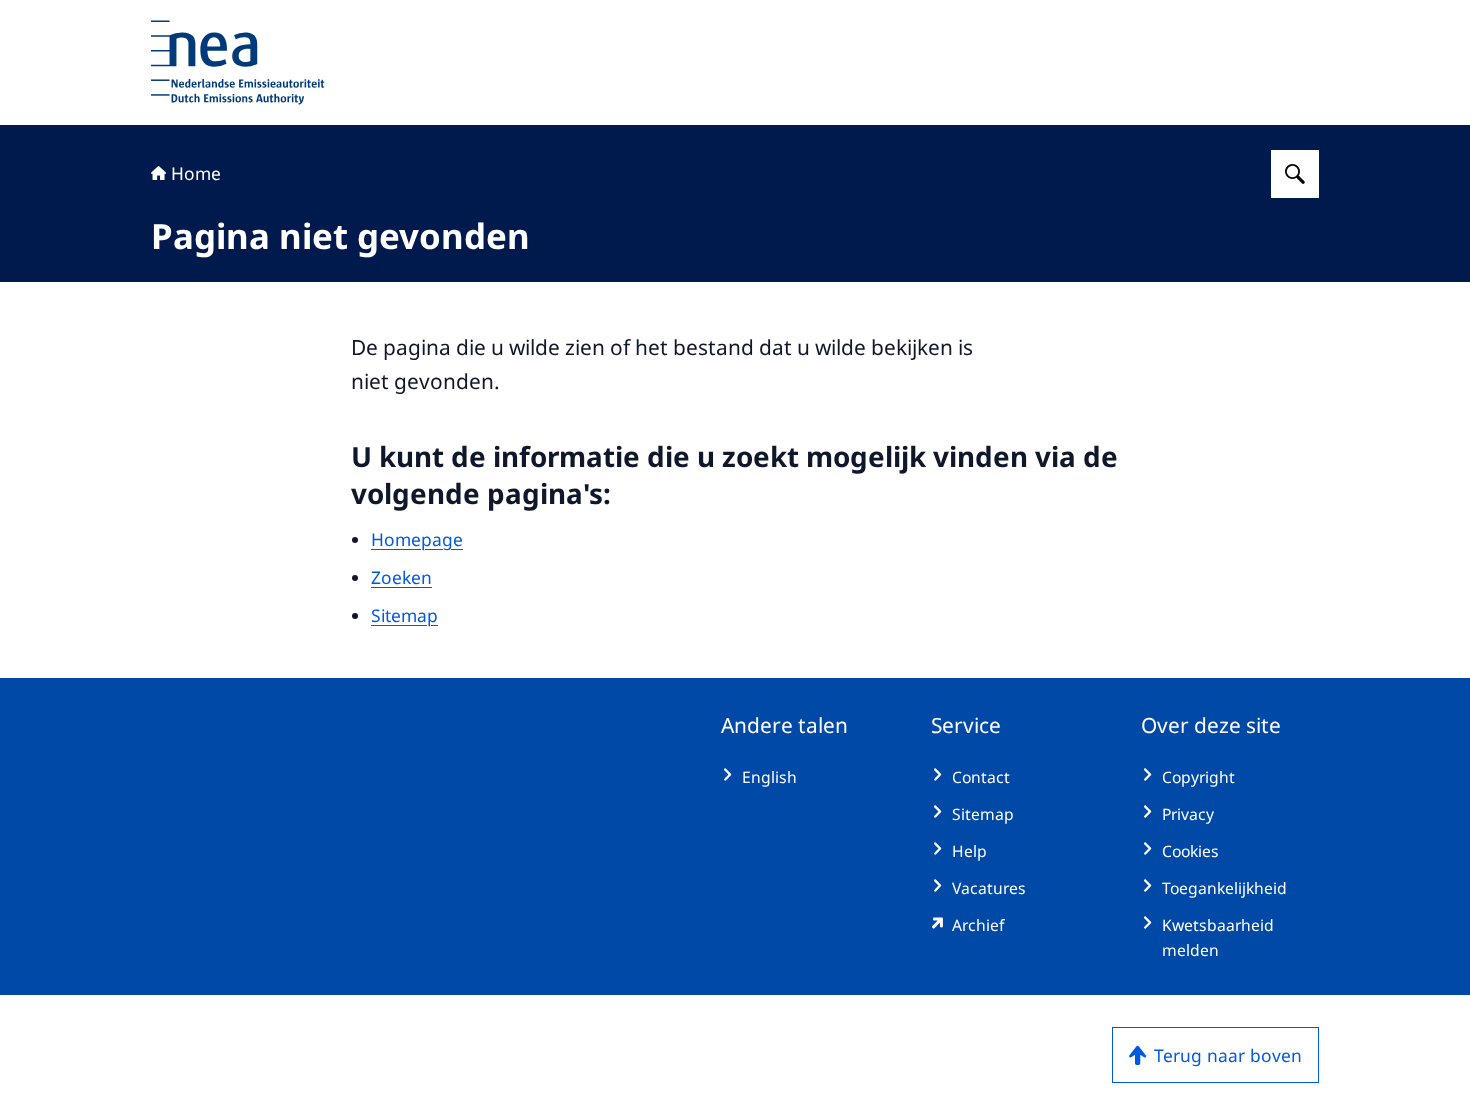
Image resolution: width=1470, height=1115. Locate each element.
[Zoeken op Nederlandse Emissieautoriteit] (1295, 174)
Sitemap (404, 615)
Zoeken (401, 577)
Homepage (417, 539)
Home (196, 173)
